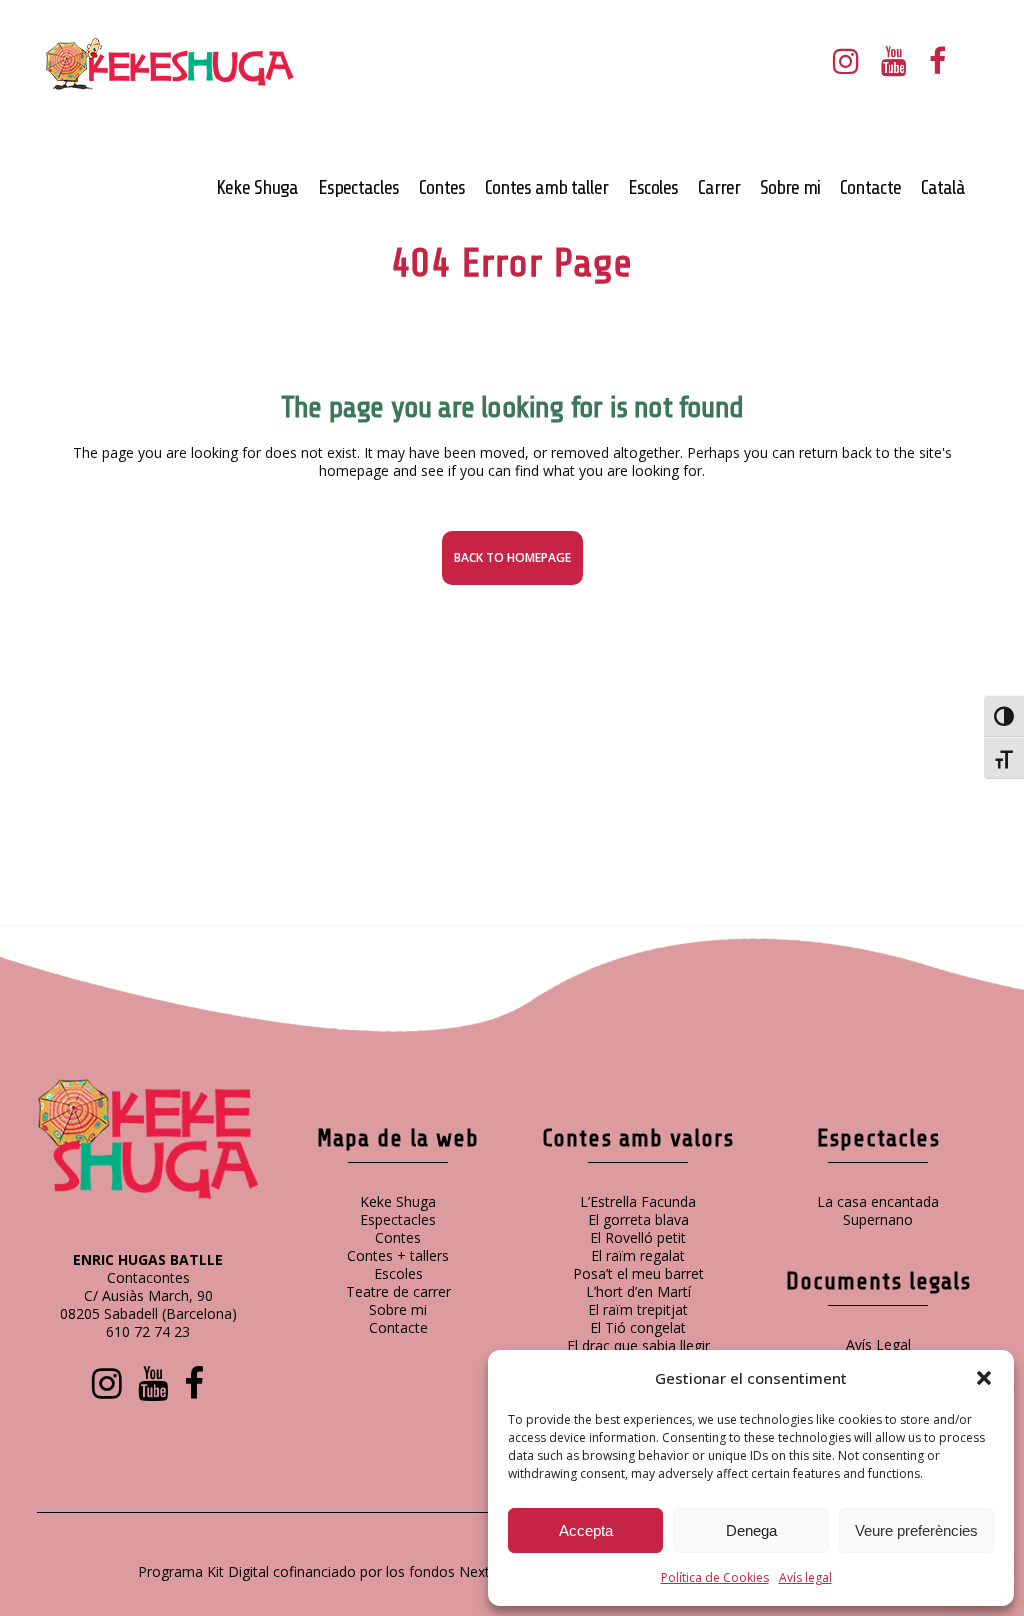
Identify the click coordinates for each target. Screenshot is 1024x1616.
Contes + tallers (398, 1255)
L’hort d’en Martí (638, 1291)
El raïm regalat (638, 1255)
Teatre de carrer (398, 1291)
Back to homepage (512, 557)
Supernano (878, 1219)
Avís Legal (878, 1344)
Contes (398, 1237)
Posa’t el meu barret (638, 1273)
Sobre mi (398, 1309)
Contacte (398, 1327)
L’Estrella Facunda (638, 1201)
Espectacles (398, 1219)
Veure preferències (916, 1530)
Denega (751, 1530)
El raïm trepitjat (638, 1309)
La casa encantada (878, 1201)
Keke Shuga (398, 1201)
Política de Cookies (715, 1577)
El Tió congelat (638, 1327)
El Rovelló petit (638, 1237)
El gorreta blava (638, 1219)
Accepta (586, 1530)
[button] (984, 1378)
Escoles (398, 1273)
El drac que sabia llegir (638, 1345)
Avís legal (805, 1577)
